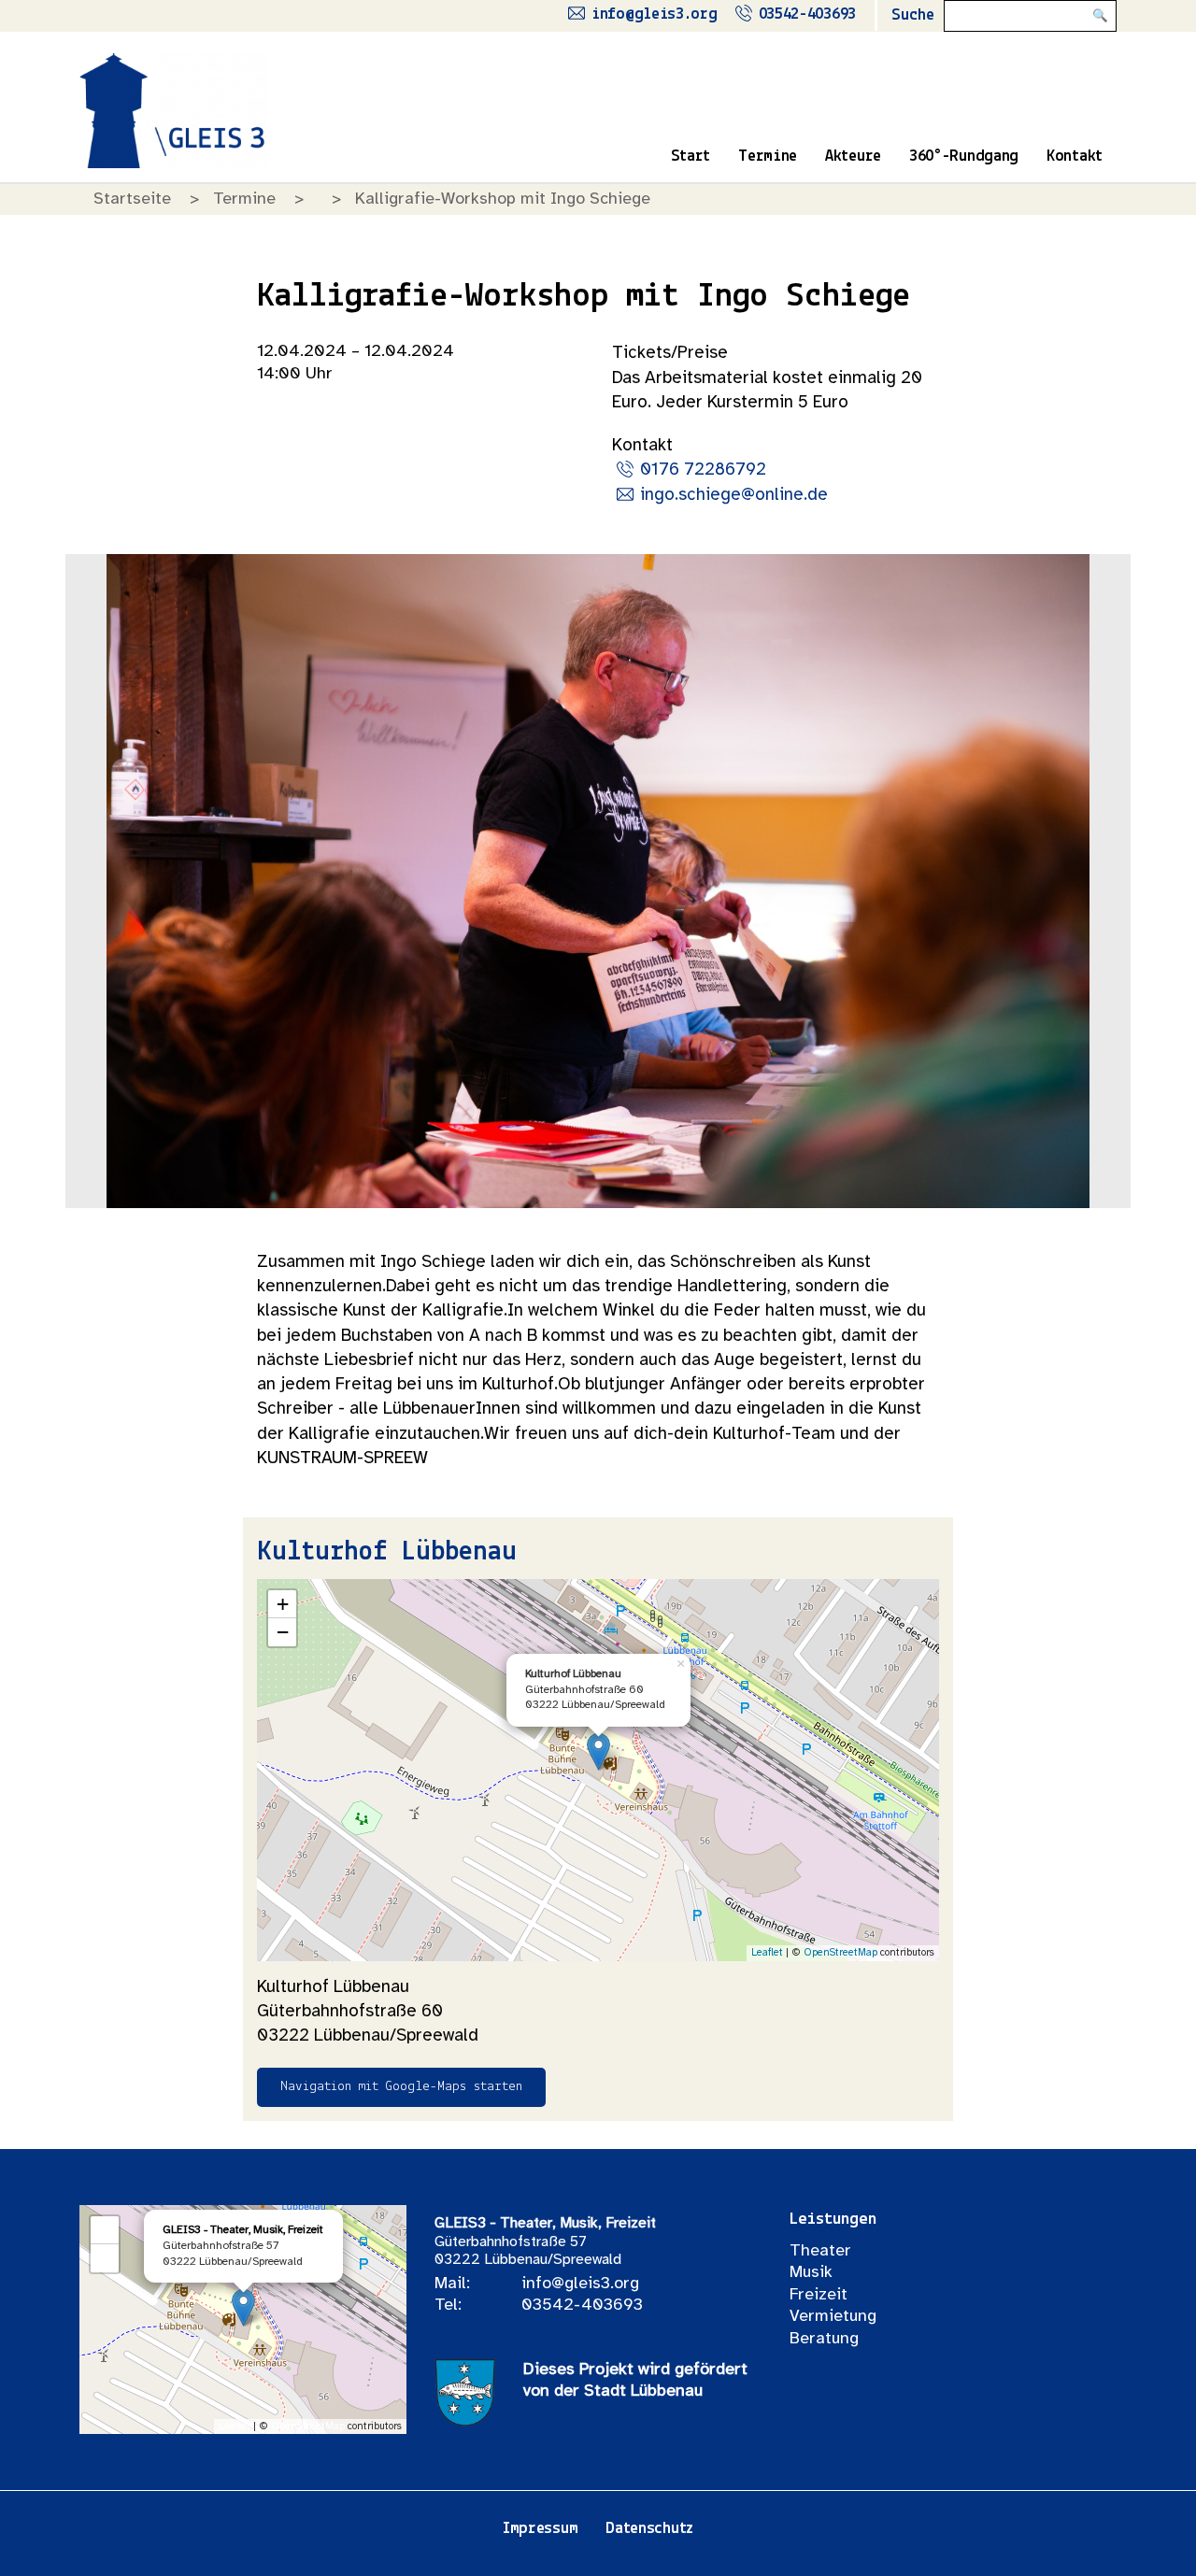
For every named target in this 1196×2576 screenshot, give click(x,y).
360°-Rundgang (964, 157)
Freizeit (819, 2295)
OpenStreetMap (840, 1953)
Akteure (853, 157)
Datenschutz (649, 2529)
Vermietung (833, 2317)
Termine (768, 157)
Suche (913, 16)
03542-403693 (807, 15)
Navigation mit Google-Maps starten (401, 2087)
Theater (820, 2251)
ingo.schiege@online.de (734, 495)
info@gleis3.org (655, 15)
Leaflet (767, 1953)
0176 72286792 (703, 470)
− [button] (283, 1632)
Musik (811, 2273)
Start (691, 157)
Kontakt (1075, 157)
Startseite (132, 199)
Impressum (540, 2529)
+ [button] (283, 1604)
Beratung (824, 2339)
